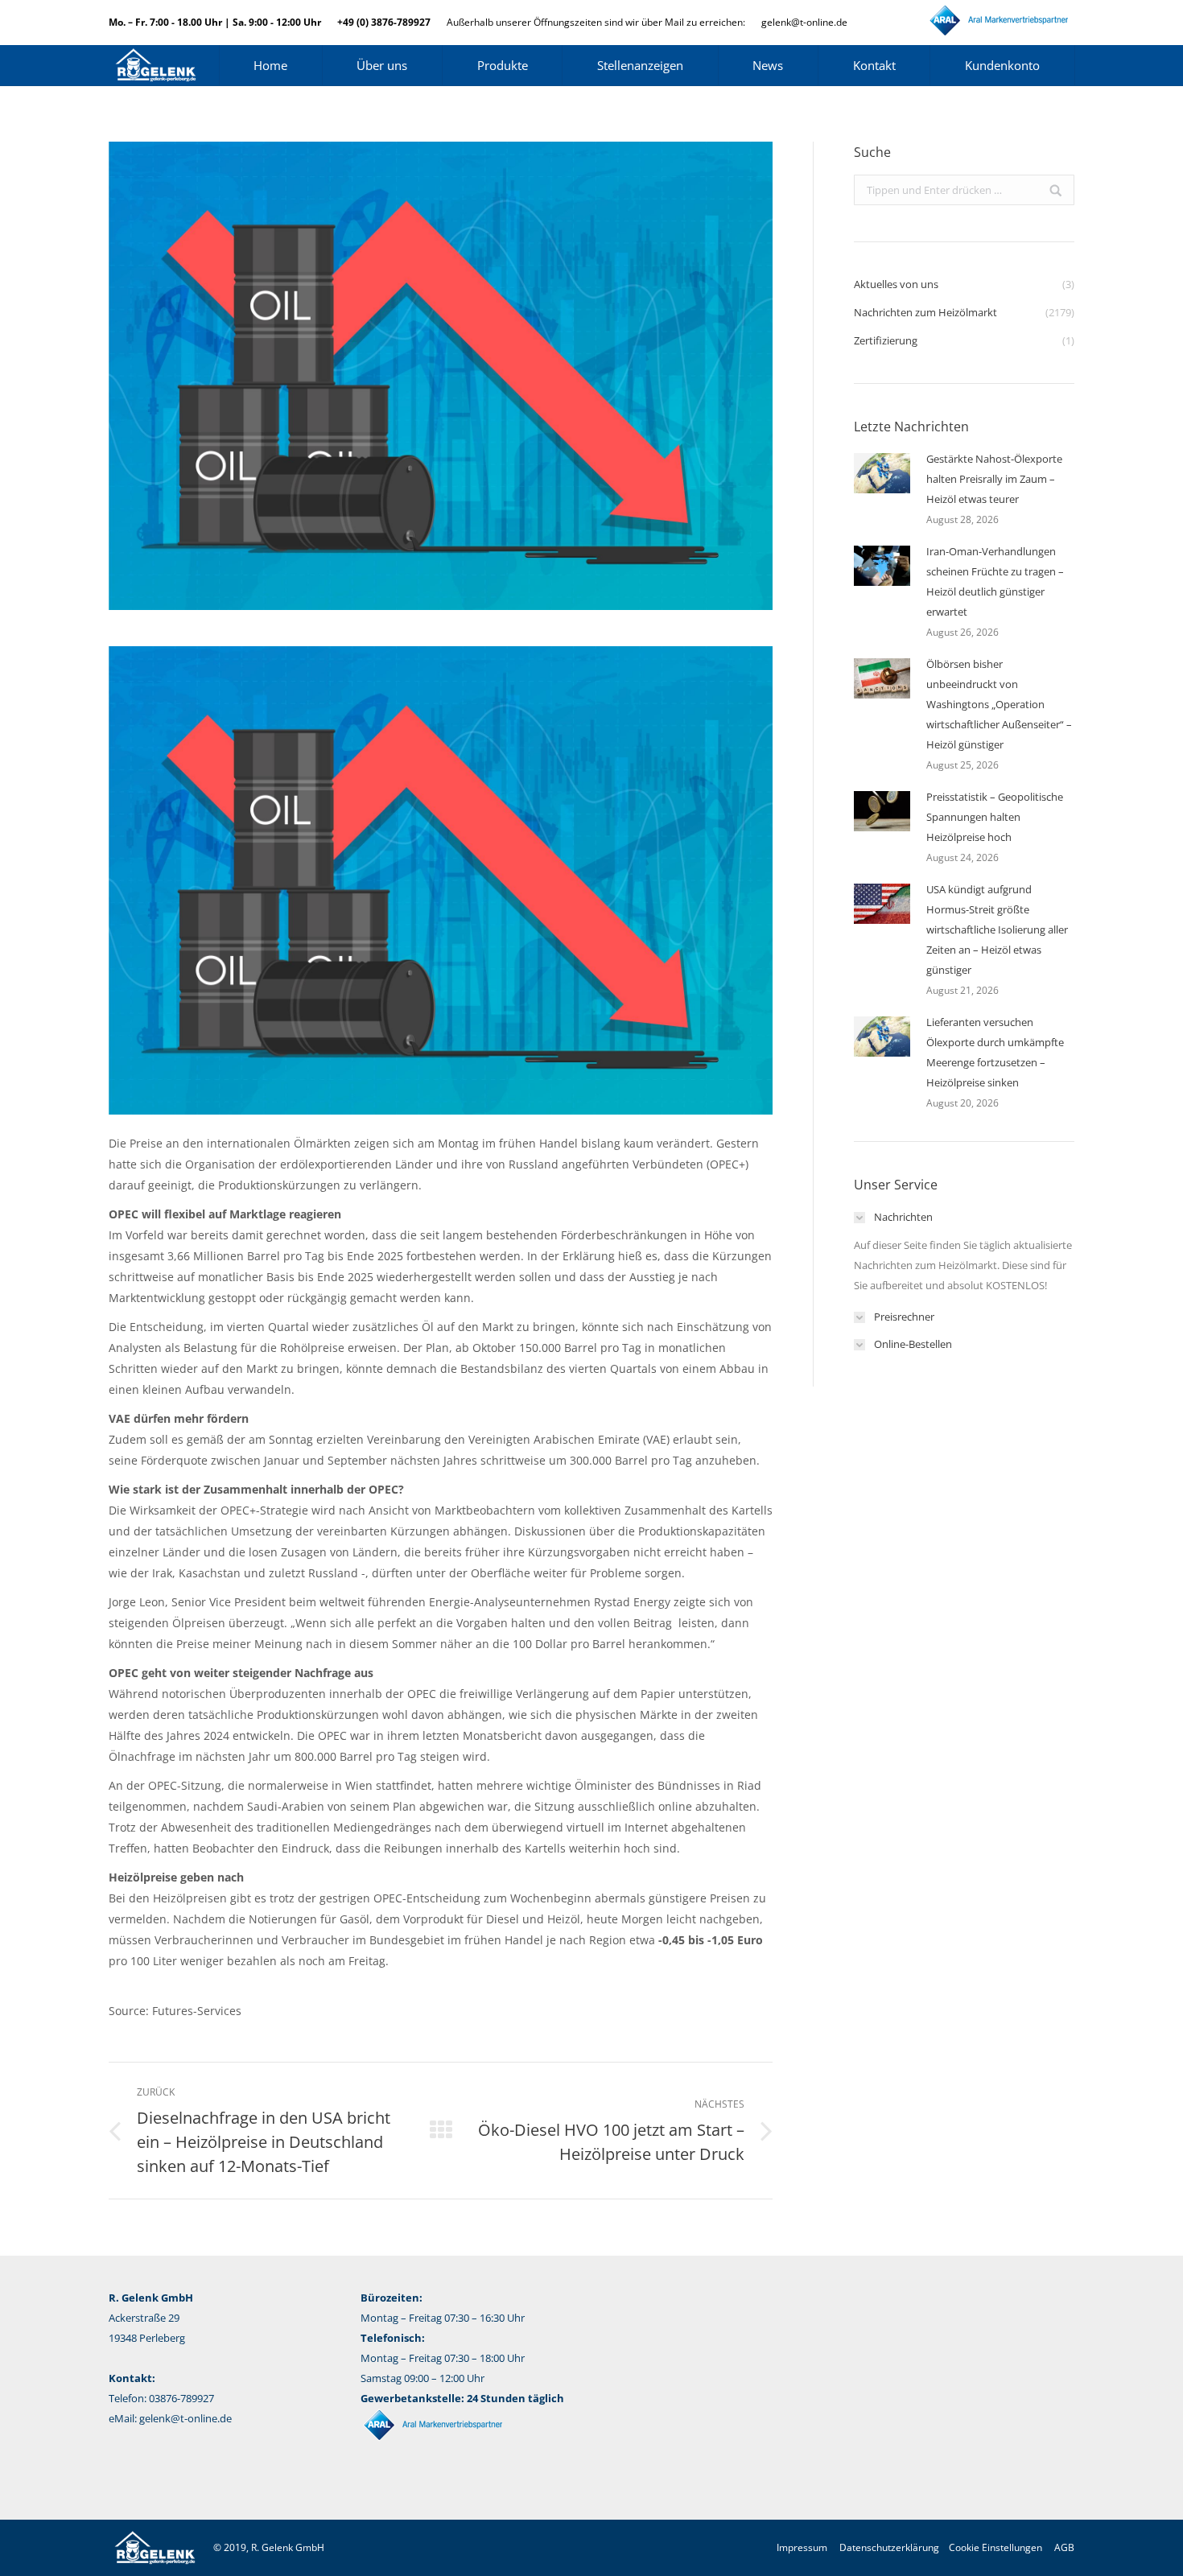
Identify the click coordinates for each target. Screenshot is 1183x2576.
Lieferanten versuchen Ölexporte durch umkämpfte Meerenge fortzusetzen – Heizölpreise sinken (995, 1052)
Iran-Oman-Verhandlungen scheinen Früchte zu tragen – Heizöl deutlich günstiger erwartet (995, 581)
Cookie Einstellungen (995, 2547)
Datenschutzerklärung (889, 2547)
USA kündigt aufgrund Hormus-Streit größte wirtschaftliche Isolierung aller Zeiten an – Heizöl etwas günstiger (997, 929)
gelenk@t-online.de (804, 22)
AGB (1064, 2547)
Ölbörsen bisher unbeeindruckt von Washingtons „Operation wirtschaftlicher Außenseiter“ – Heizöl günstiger (999, 704)
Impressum (802, 2547)
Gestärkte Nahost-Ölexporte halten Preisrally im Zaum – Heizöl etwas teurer (994, 479)
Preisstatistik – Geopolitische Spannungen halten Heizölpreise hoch (995, 817)
